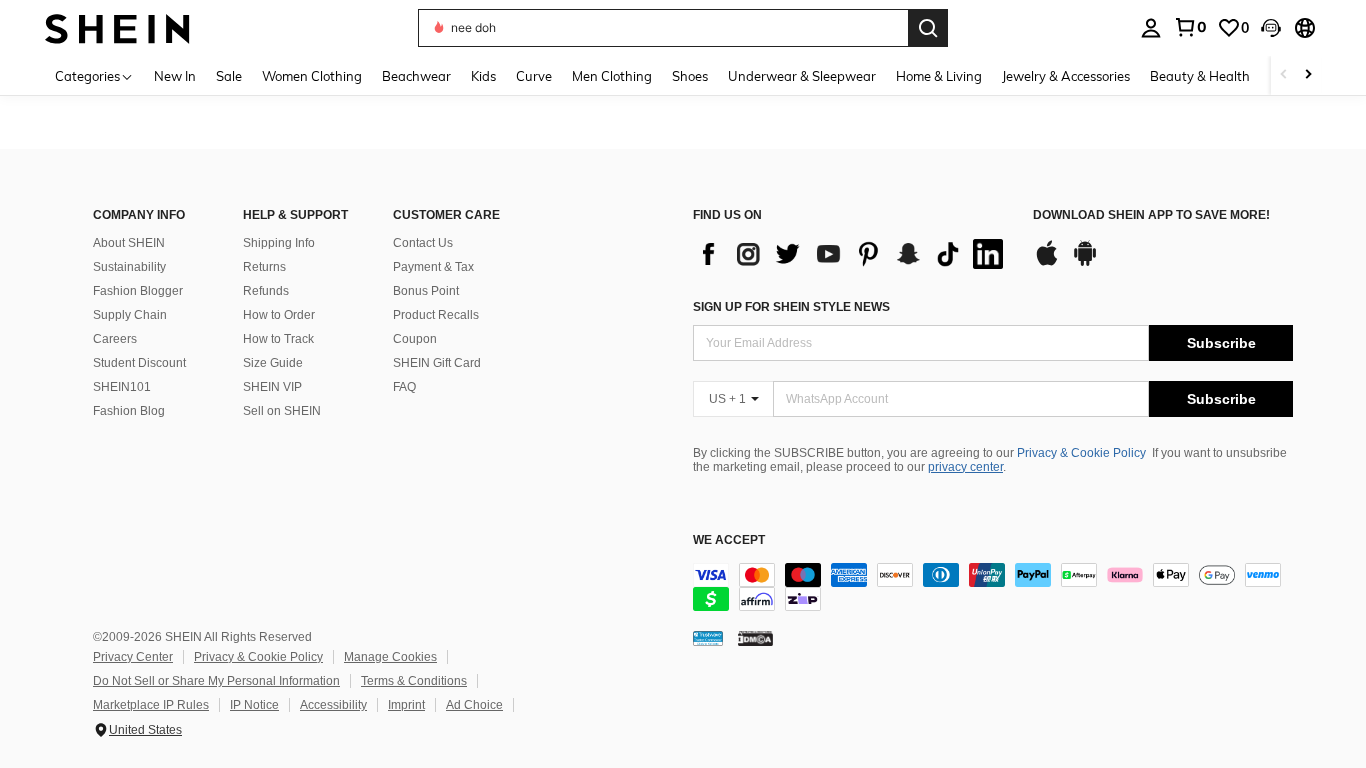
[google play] (1085, 263)
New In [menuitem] (175, 76)
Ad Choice (474, 705)
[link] (1190, 27)
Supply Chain (130, 315)
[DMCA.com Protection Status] (755, 638)
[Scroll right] (1308, 75)
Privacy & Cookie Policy (1081, 453)
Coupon (415, 339)
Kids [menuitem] (483, 76)
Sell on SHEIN (282, 411)
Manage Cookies (390, 657)
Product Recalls (436, 315)
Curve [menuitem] (534, 76)
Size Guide (273, 363)
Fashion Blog (129, 411)
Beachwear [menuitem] (416, 76)
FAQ (404, 387)
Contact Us (423, 243)
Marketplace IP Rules (151, 705)
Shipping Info (279, 243)
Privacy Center (133, 657)
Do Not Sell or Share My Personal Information (216, 681)
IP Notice (254, 705)
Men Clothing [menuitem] (612, 76)
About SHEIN (129, 243)
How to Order (279, 315)
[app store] (1047, 263)
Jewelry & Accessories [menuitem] (1066, 76)
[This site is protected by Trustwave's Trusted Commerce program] (708, 638)
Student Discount (139, 363)
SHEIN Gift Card (437, 363)
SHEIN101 (122, 387)
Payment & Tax (433, 267)
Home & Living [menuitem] (939, 76)
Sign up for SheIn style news (791, 307)
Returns (264, 267)
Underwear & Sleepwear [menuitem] (802, 76)
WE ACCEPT (729, 540)
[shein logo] (117, 27)
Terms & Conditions (414, 681)
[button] (1271, 28)
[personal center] (1151, 28)
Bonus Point (426, 291)
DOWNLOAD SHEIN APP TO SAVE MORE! (1151, 215)
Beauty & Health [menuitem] (1200, 76)
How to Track (278, 339)
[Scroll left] (1284, 75)
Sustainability (129, 267)
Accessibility (333, 705)
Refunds (266, 291)
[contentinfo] (993, 587)
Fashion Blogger (138, 291)
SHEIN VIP (272, 387)
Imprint (406, 705)
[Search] (928, 28)
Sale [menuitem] (229, 76)
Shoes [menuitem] (690, 76)
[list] (853, 254)
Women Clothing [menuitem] (312, 76)
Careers (115, 339)
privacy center (965, 467)
